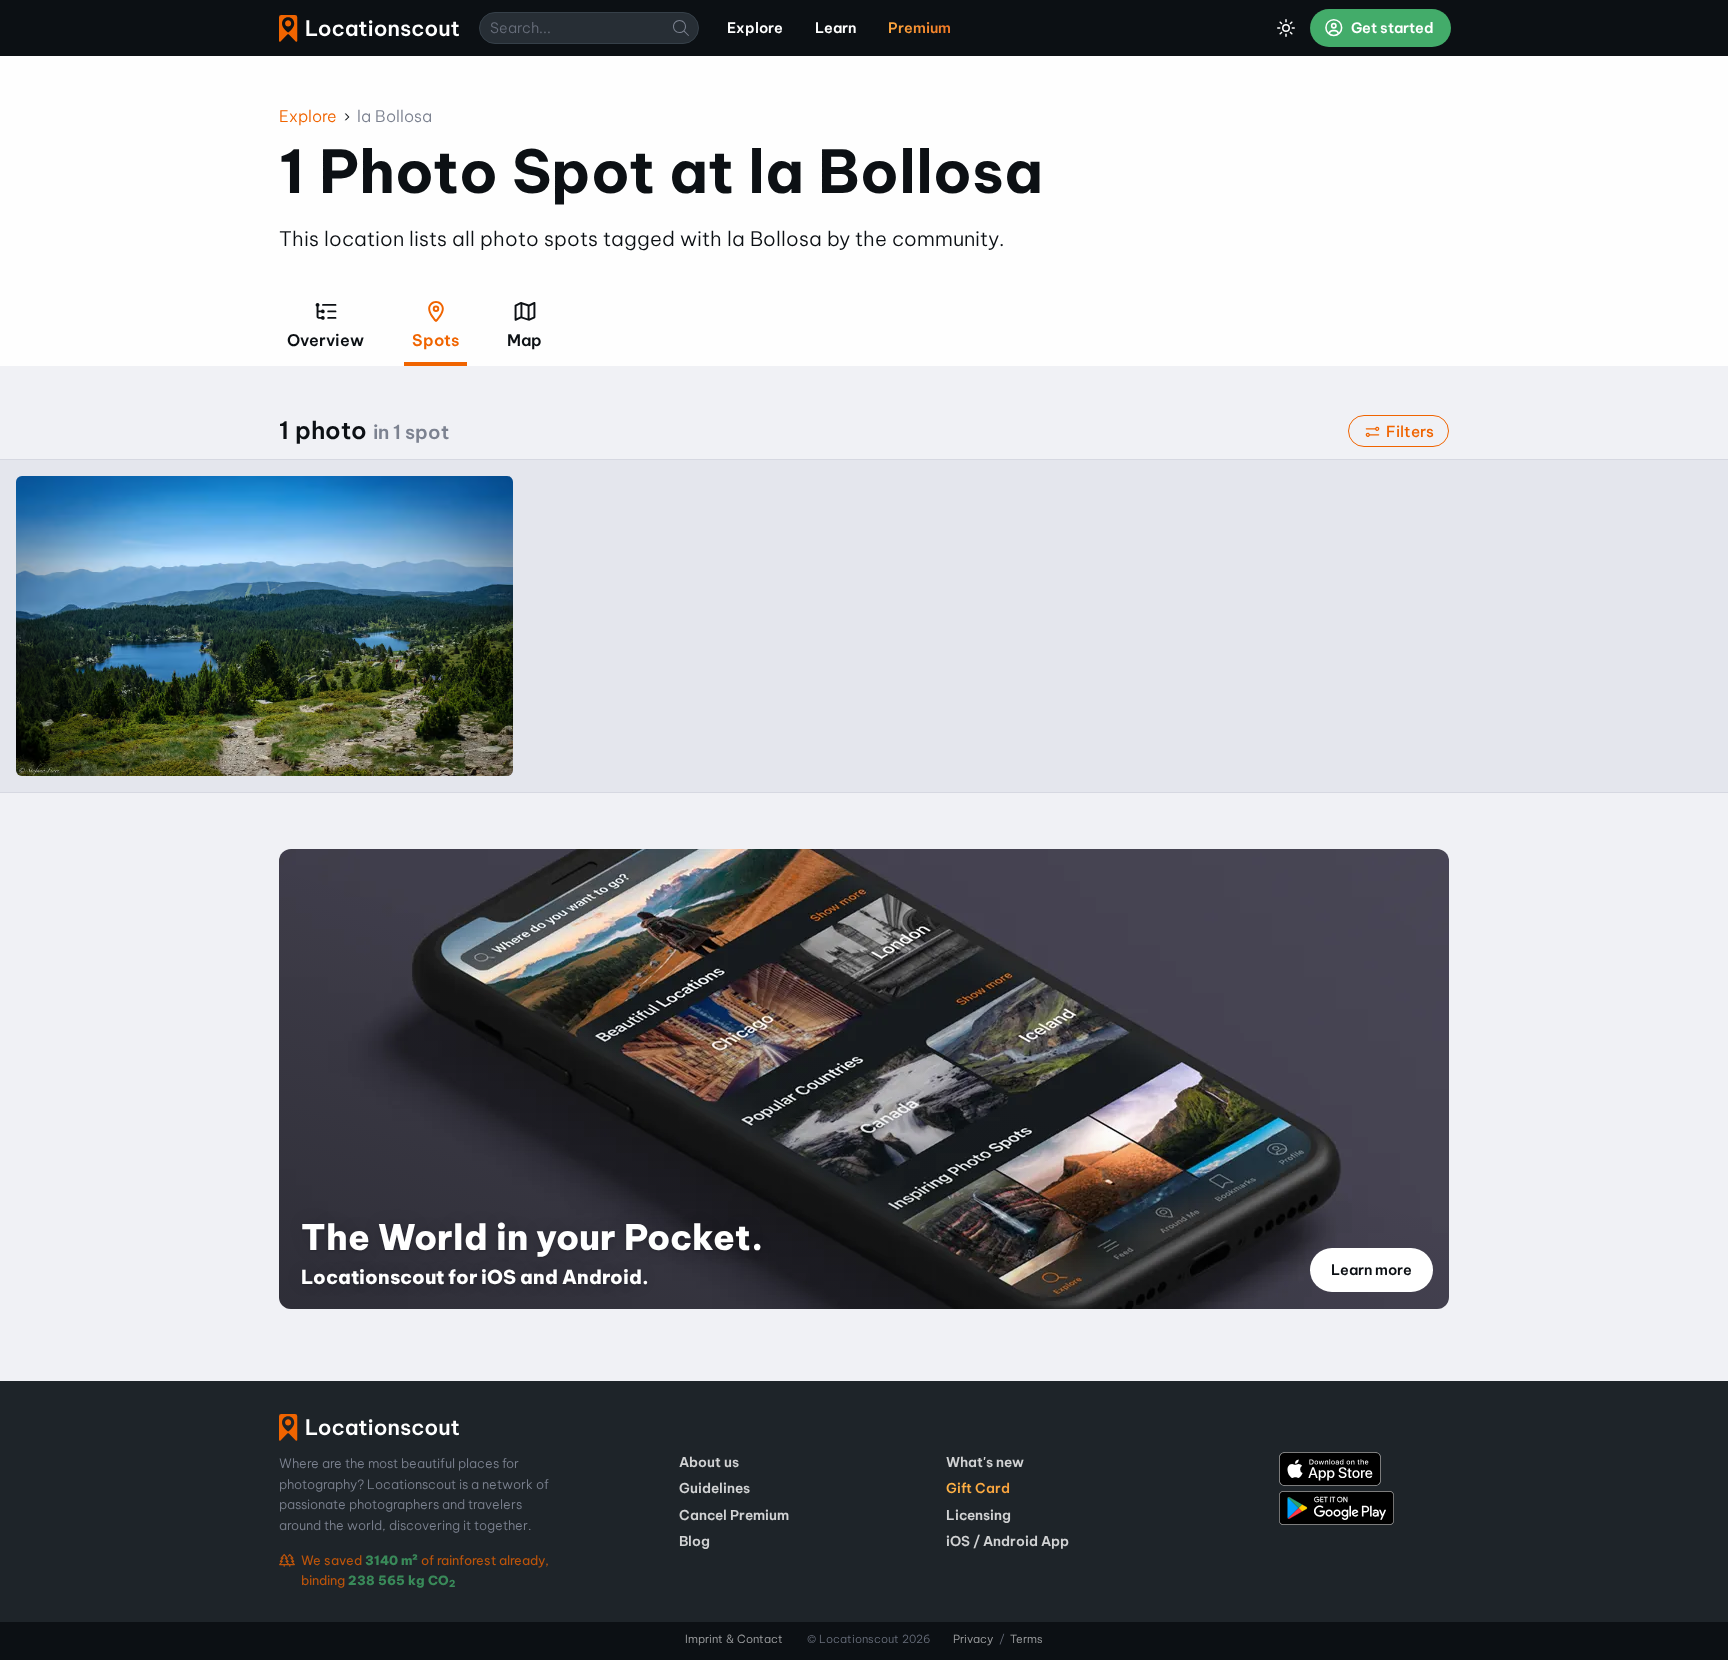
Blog (694, 1541)
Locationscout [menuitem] (369, 28)
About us (709, 1462)
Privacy (973, 1639)
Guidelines (714, 1488)
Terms (1026, 1639)
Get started (1391, 28)
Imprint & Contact (734, 1639)
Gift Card (978, 1488)
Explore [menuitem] (755, 28)
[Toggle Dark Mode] (1286, 28)
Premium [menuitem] (919, 28)
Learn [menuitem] (835, 28)
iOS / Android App (1007, 1541)
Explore (308, 116)
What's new (985, 1462)
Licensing (978, 1515)
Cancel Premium (734, 1515)
